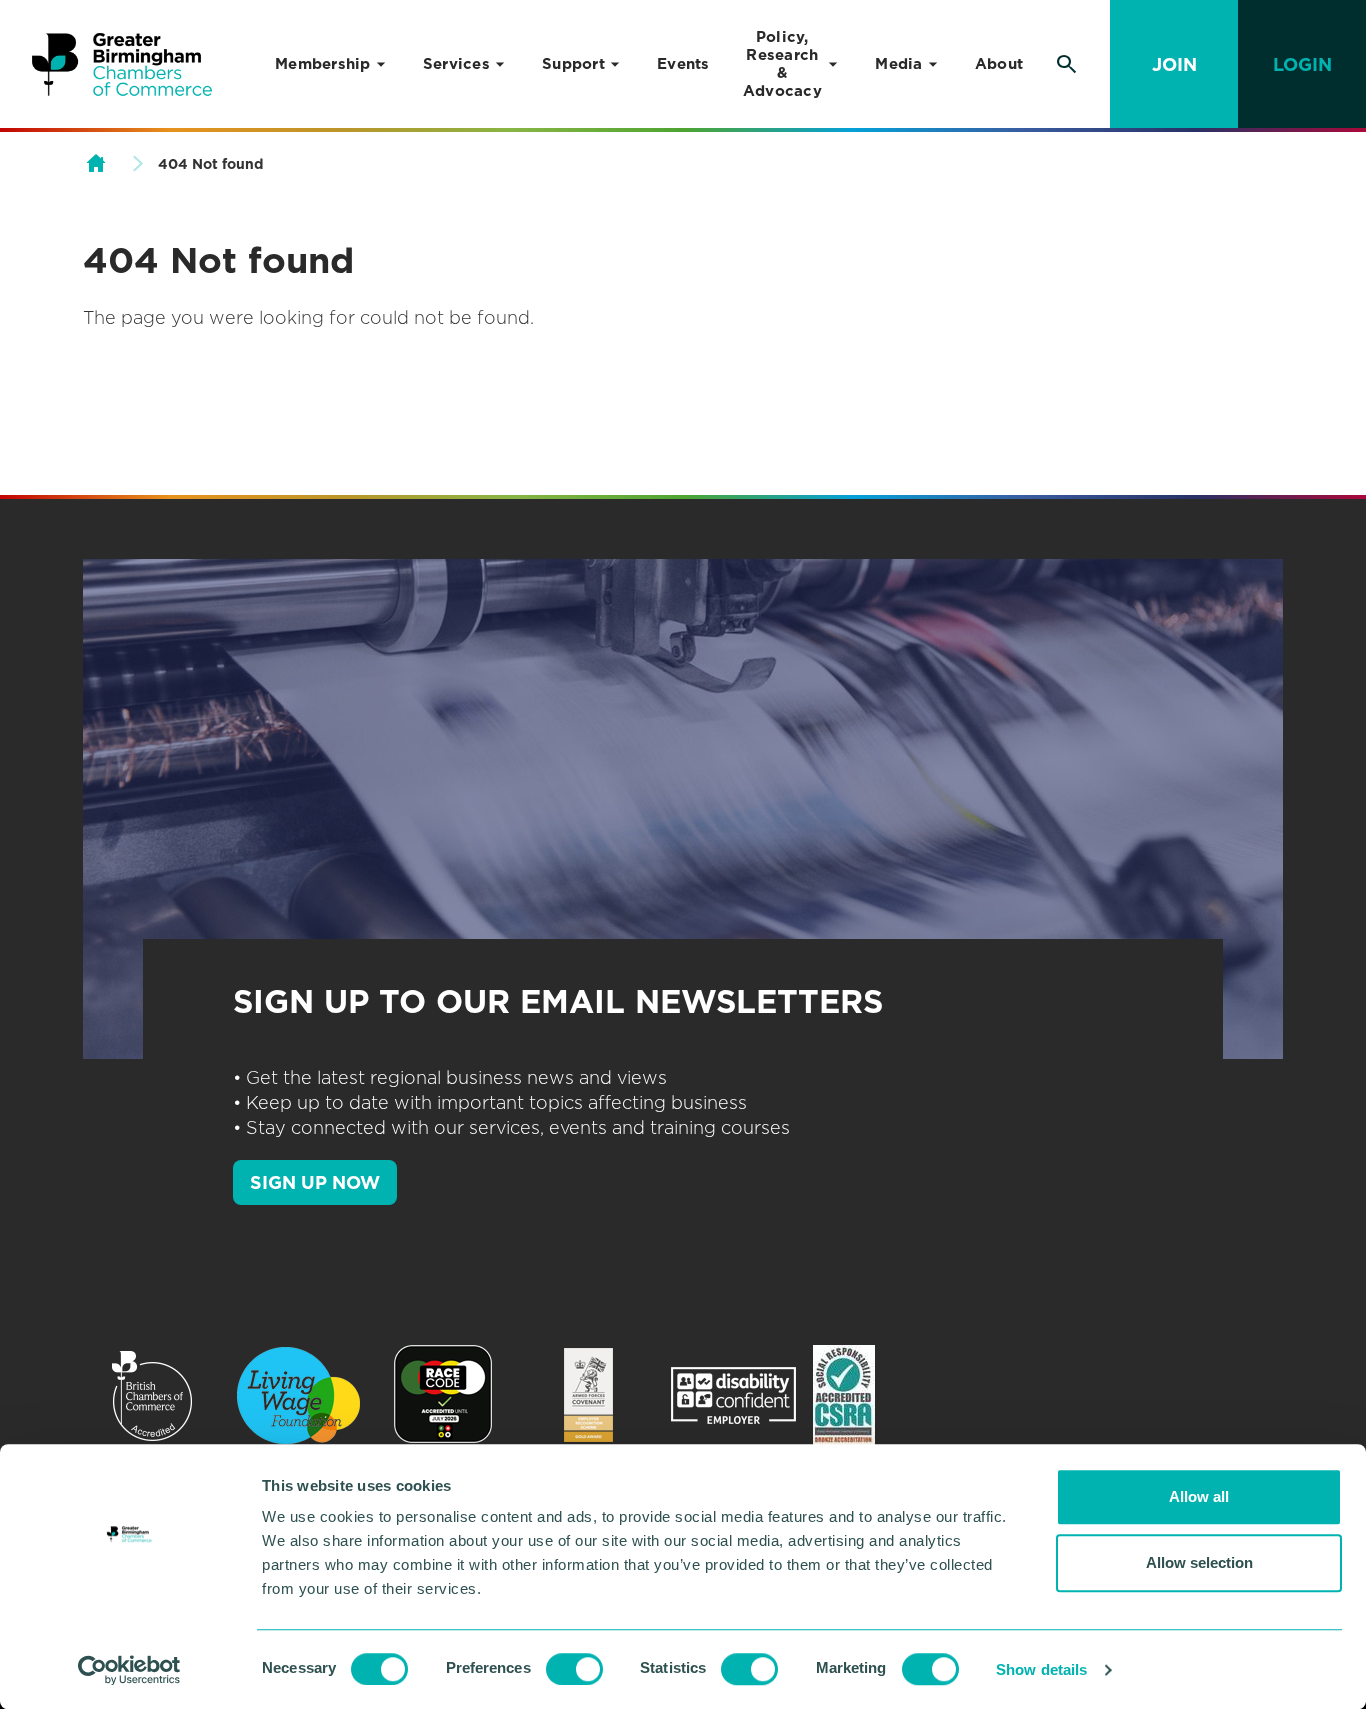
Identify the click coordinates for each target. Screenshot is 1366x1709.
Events (683, 64)
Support (573, 64)
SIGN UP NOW (315, 1182)
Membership (323, 64)
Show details (1041, 1669)
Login (1302, 64)
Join (1174, 64)
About (999, 64)
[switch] (574, 1669)
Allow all (1199, 1496)
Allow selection (1199, 1562)
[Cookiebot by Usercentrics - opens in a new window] (129, 1670)
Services (456, 64)
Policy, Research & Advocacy (782, 64)
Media (898, 64)
